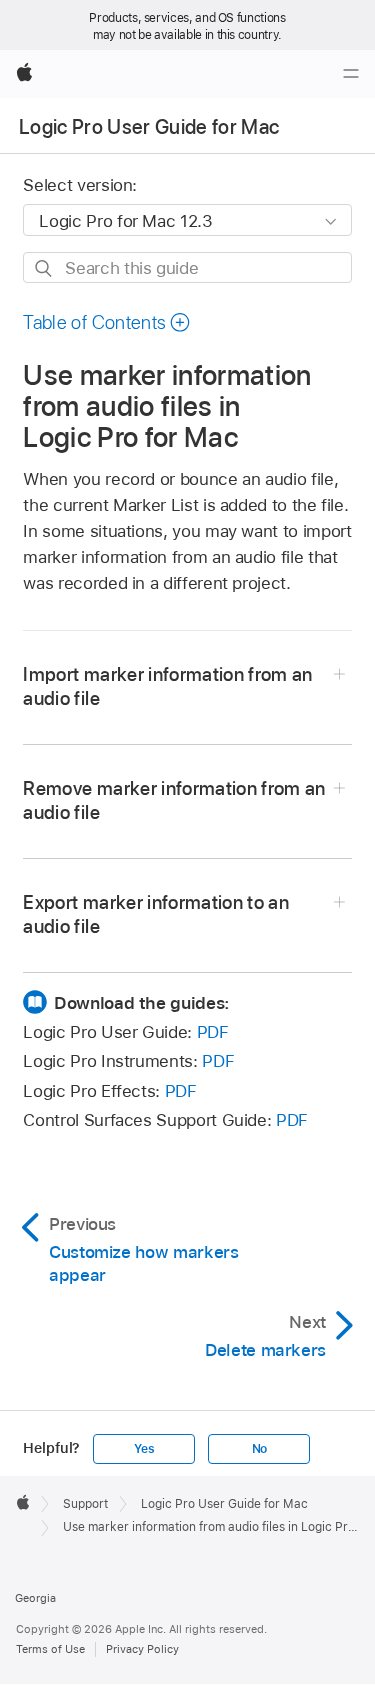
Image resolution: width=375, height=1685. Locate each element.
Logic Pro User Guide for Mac (149, 127)
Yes (144, 1449)
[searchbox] (187, 267)
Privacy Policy (142, 1649)
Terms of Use (50, 1649)
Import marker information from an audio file (167, 686)
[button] (107, 322)
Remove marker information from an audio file (174, 800)
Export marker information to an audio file (156, 914)
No (260, 1449)
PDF (213, 1032)
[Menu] (351, 74)
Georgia (35, 1598)
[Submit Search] (44, 268)
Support (85, 1504)
